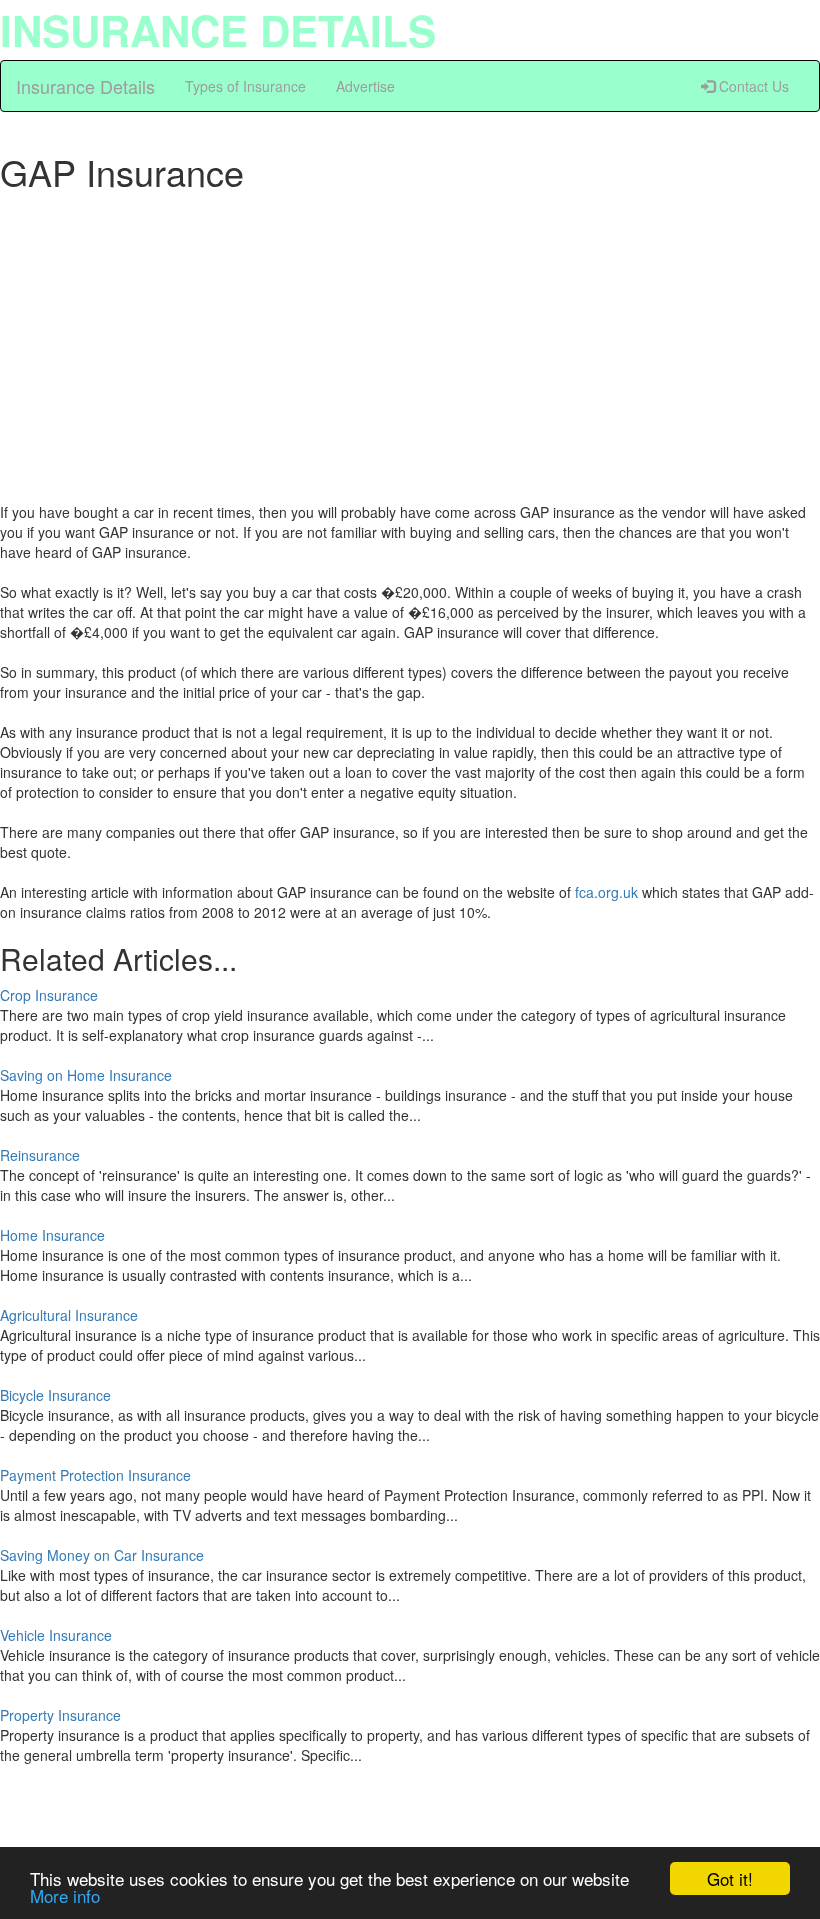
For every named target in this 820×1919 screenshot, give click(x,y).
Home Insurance (52, 1235)
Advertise (365, 86)
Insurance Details (85, 86)
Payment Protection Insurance (95, 1475)
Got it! (730, 1878)
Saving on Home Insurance (86, 1075)
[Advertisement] (410, 342)
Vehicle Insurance (56, 1635)
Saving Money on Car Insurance (102, 1555)
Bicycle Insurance (55, 1395)
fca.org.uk (606, 892)
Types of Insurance (245, 86)
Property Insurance (60, 1715)
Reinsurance (40, 1155)
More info (65, 1895)
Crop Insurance (49, 995)
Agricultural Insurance (69, 1315)
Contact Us (752, 86)
